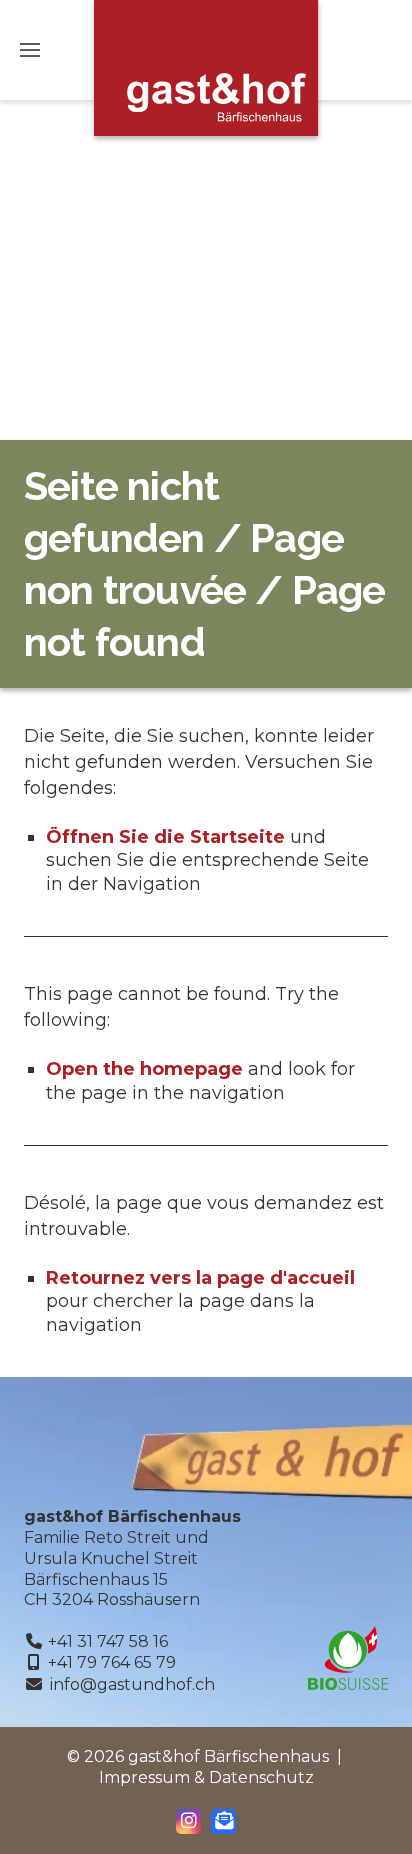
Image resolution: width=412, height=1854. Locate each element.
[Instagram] (189, 1821)
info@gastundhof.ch (132, 1684)
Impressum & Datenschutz (206, 1777)
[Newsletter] (224, 1821)
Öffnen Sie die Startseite (165, 837)
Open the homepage (144, 1069)
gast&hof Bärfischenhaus (206, 68)
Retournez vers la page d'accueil (200, 1278)
